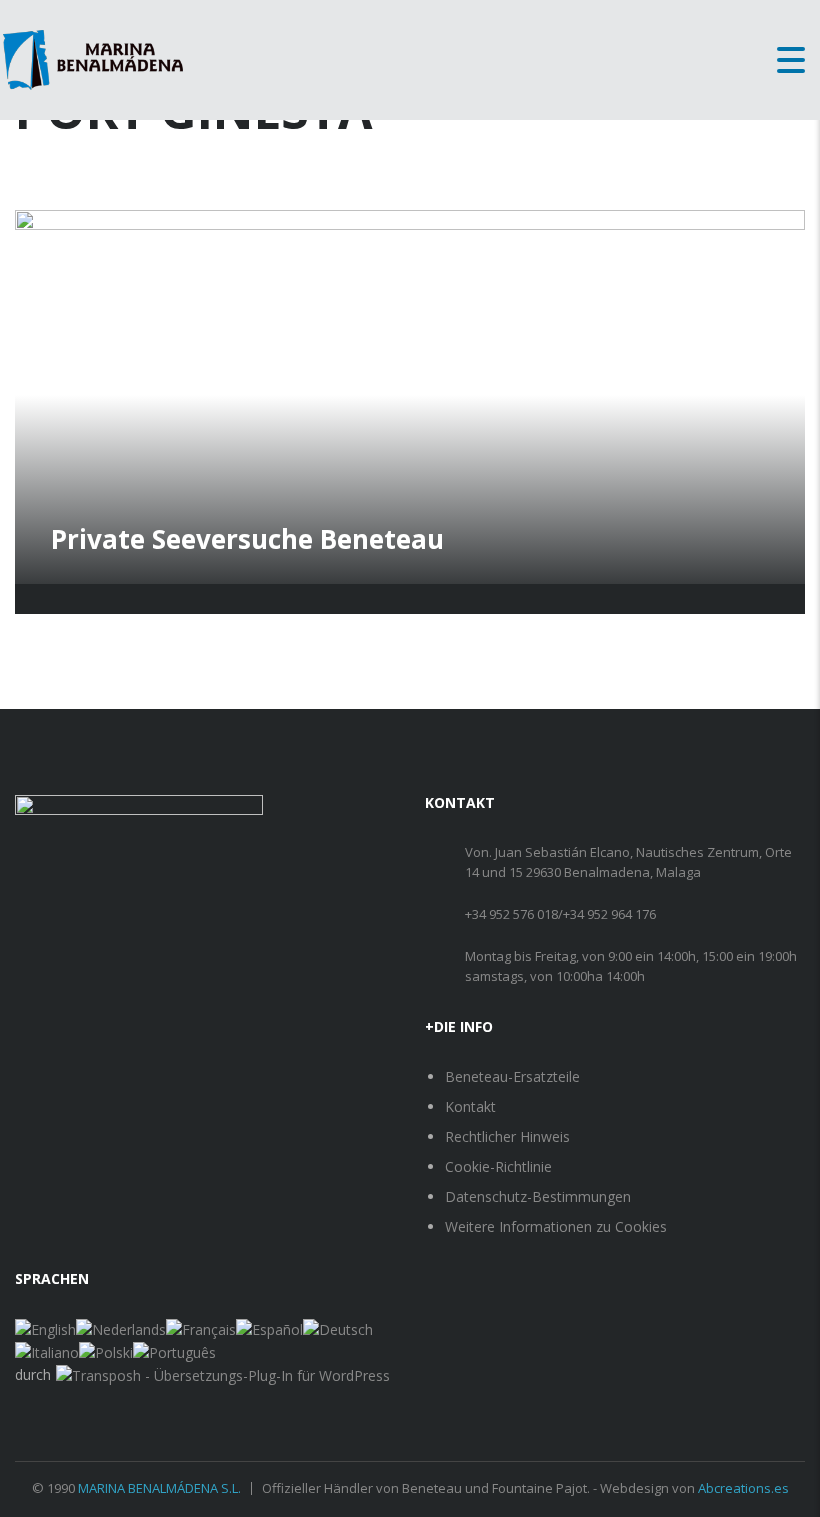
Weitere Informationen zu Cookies (556, 1226)
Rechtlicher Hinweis (507, 1136)
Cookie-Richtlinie (498, 1166)
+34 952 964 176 (609, 914)
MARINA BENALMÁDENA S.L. (159, 1488)
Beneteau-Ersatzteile (512, 1076)
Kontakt (470, 1106)
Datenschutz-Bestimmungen (538, 1196)
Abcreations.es (743, 1488)
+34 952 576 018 (511, 914)
